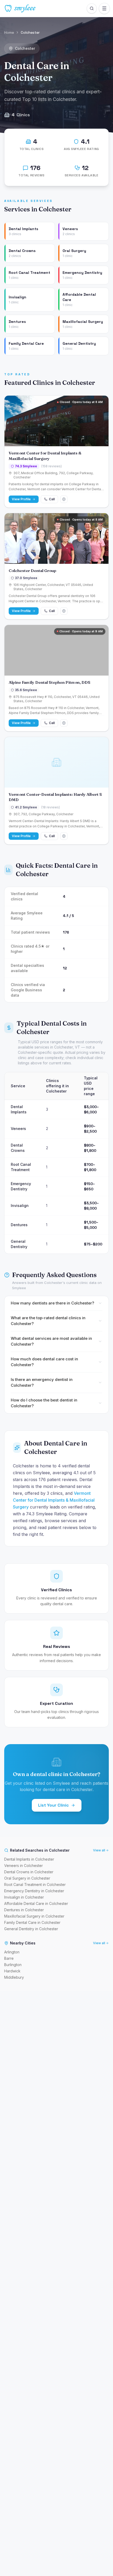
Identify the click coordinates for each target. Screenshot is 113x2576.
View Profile (21, 499)
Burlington (13, 1965)
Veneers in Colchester (24, 1866)
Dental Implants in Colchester (29, 1859)
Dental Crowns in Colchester (29, 1872)
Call (52, 499)
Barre (9, 1958)
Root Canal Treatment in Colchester (35, 1884)
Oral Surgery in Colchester (27, 1878)
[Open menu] (104, 8)
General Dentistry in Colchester (31, 1929)
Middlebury (14, 1977)
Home (9, 32)
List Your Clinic (53, 1805)
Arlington (12, 1952)
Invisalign (20, 1205)
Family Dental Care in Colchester (32, 1922)
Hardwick (12, 1971)
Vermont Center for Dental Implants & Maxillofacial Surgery (54, 1500)
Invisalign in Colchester (24, 1897)
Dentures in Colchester (24, 1910)
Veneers (18, 1129)
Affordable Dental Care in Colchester (36, 1903)
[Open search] (92, 8)
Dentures (19, 1225)
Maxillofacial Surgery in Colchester (34, 1916)
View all (99, 1850)
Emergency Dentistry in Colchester (34, 1891)
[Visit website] (64, 499)
